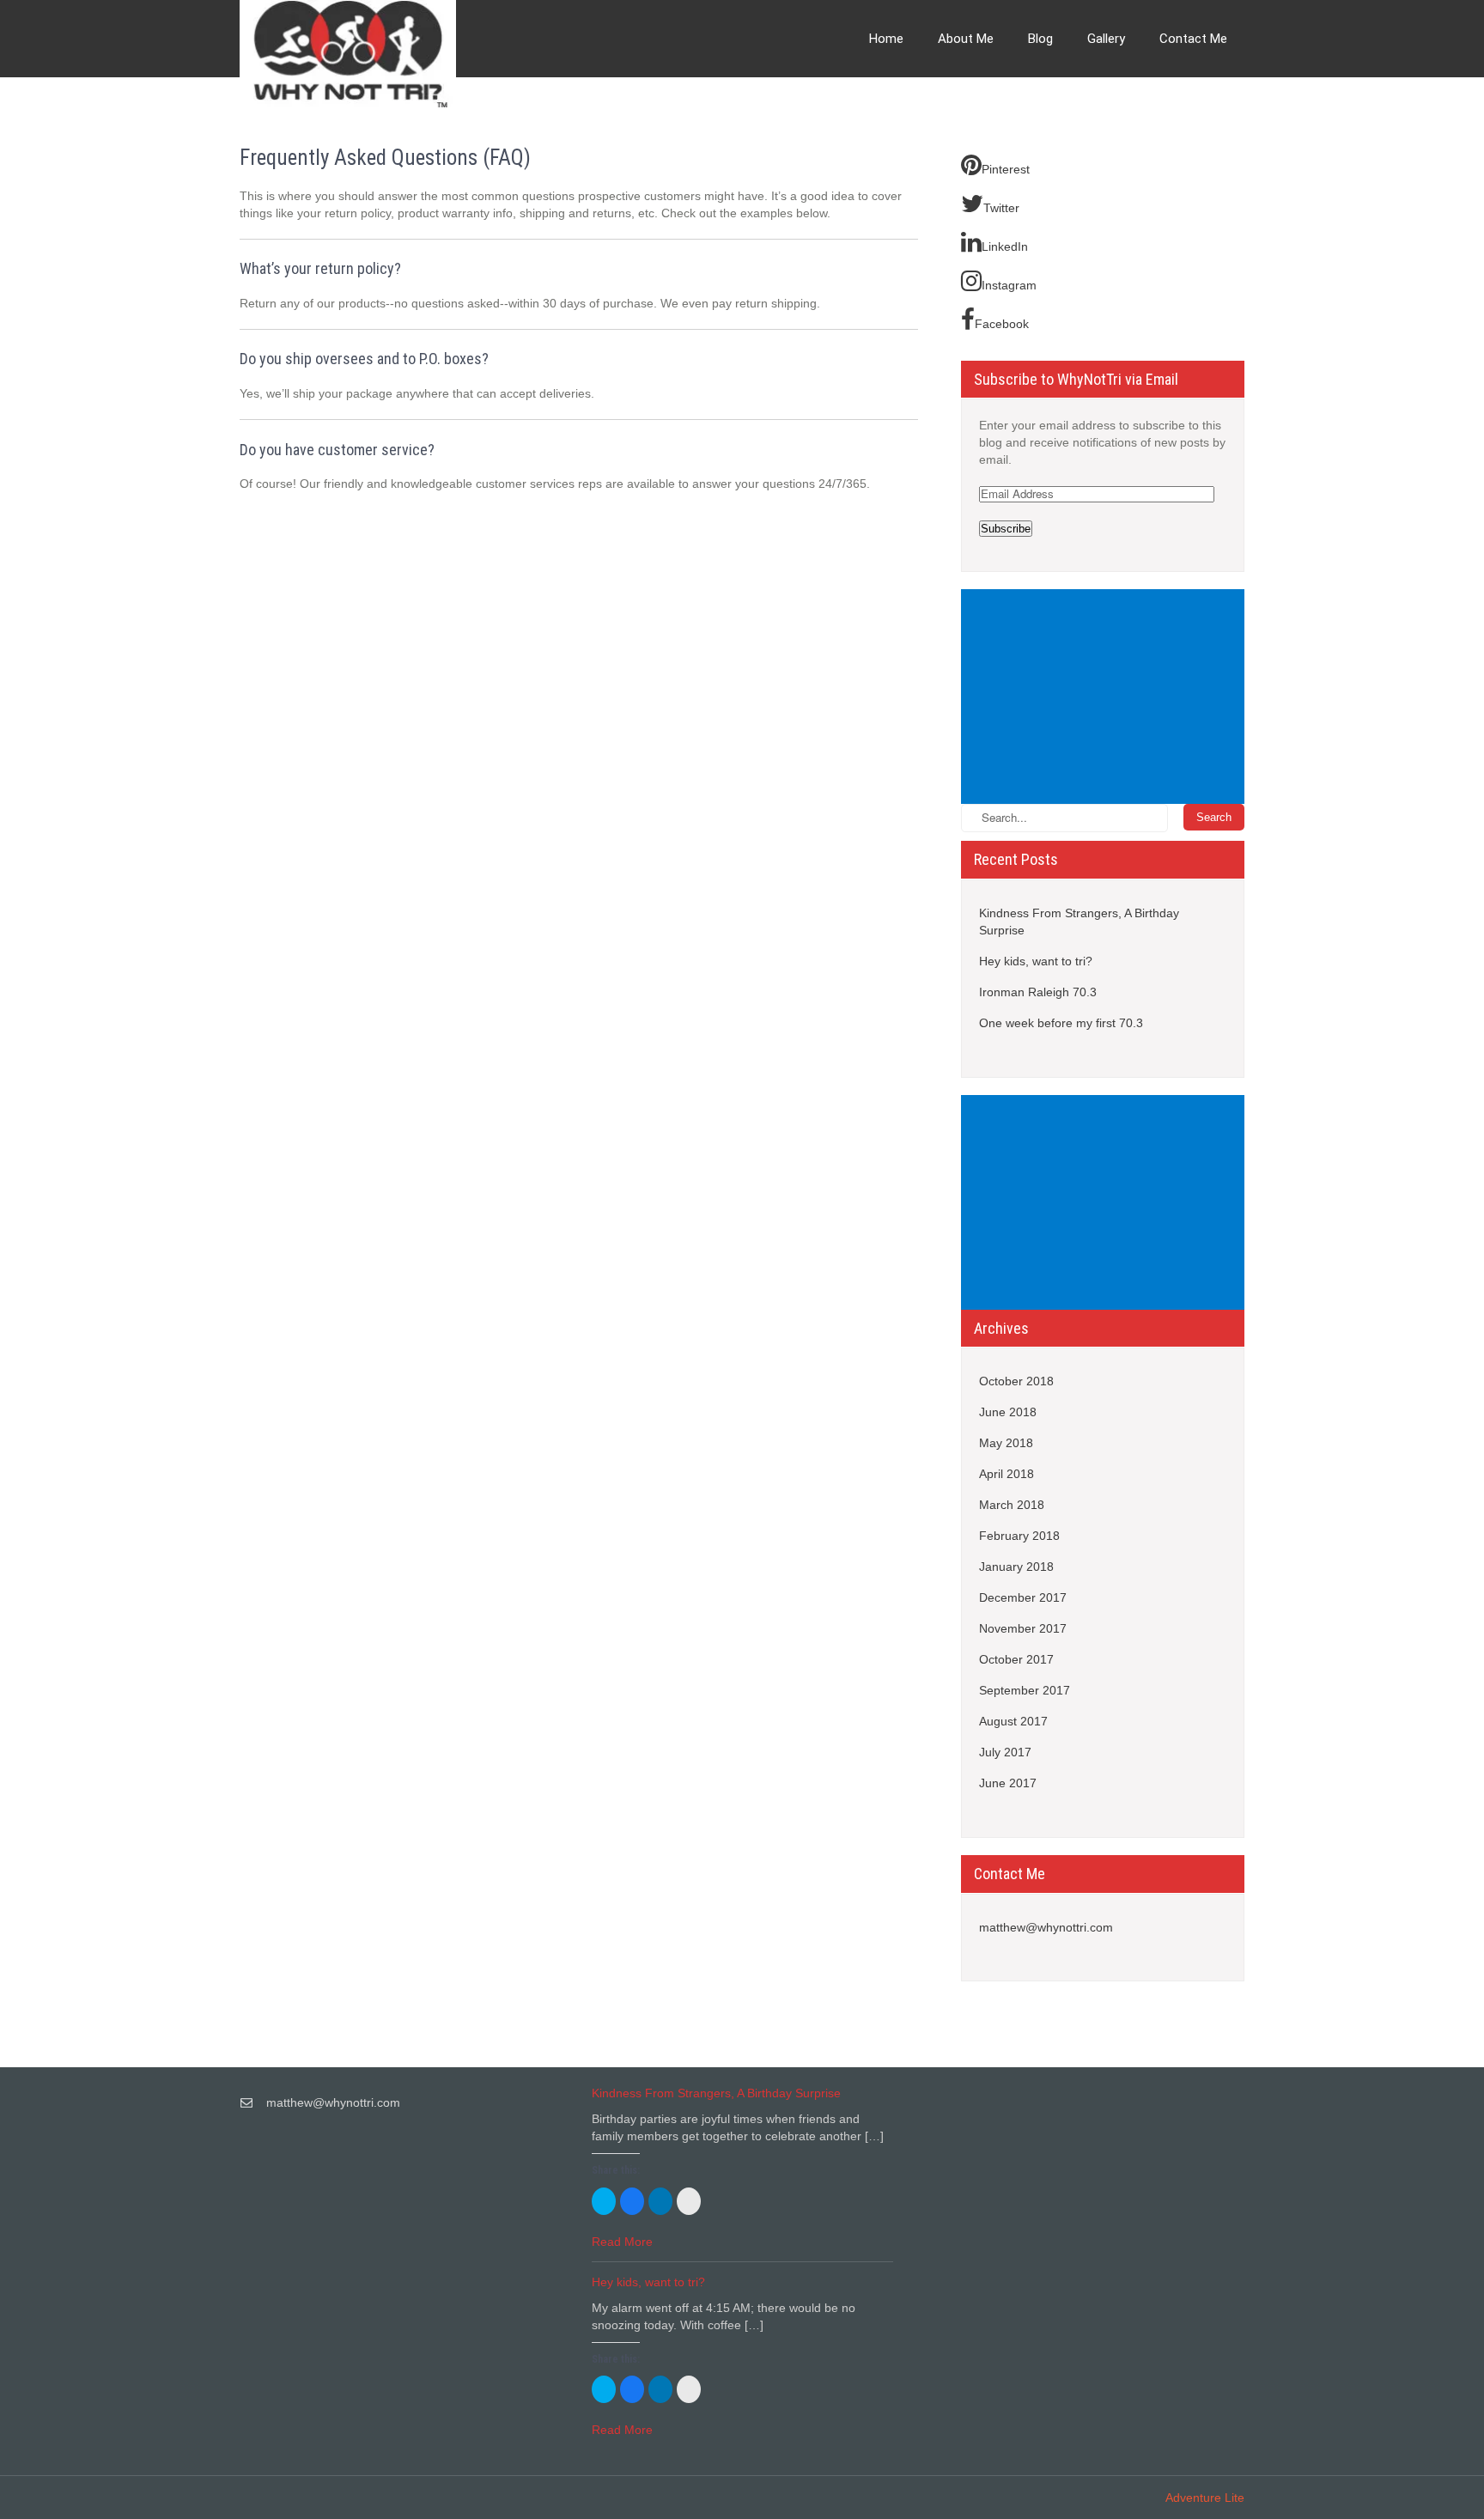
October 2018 (1016, 1381)
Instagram (1009, 285)
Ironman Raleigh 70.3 (1038, 992)
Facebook (1002, 324)
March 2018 (1012, 1505)
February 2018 (1019, 1536)
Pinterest (1006, 169)
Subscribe (1006, 529)
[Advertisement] (1106, 698)
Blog (1040, 39)
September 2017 (1025, 1690)
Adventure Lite (1205, 2498)
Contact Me (1193, 39)
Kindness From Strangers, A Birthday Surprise (1079, 922)
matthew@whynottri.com (1046, 1927)
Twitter (1001, 208)
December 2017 (1023, 1597)
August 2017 (1013, 1721)
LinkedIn (1005, 246)
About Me (966, 39)
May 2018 (1006, 1443)
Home (886, 39)
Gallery (1106, 39)
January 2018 (1016, 1567)
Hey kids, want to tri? (1036, 961)
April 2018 (1007, 1474)
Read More (622, 2242)
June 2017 (1008, 1783)
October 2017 (1016, 1659)
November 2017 (1023, 1628)
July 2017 (1005, 1752)
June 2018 (1008, 1412)
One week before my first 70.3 (1061, 1023)
